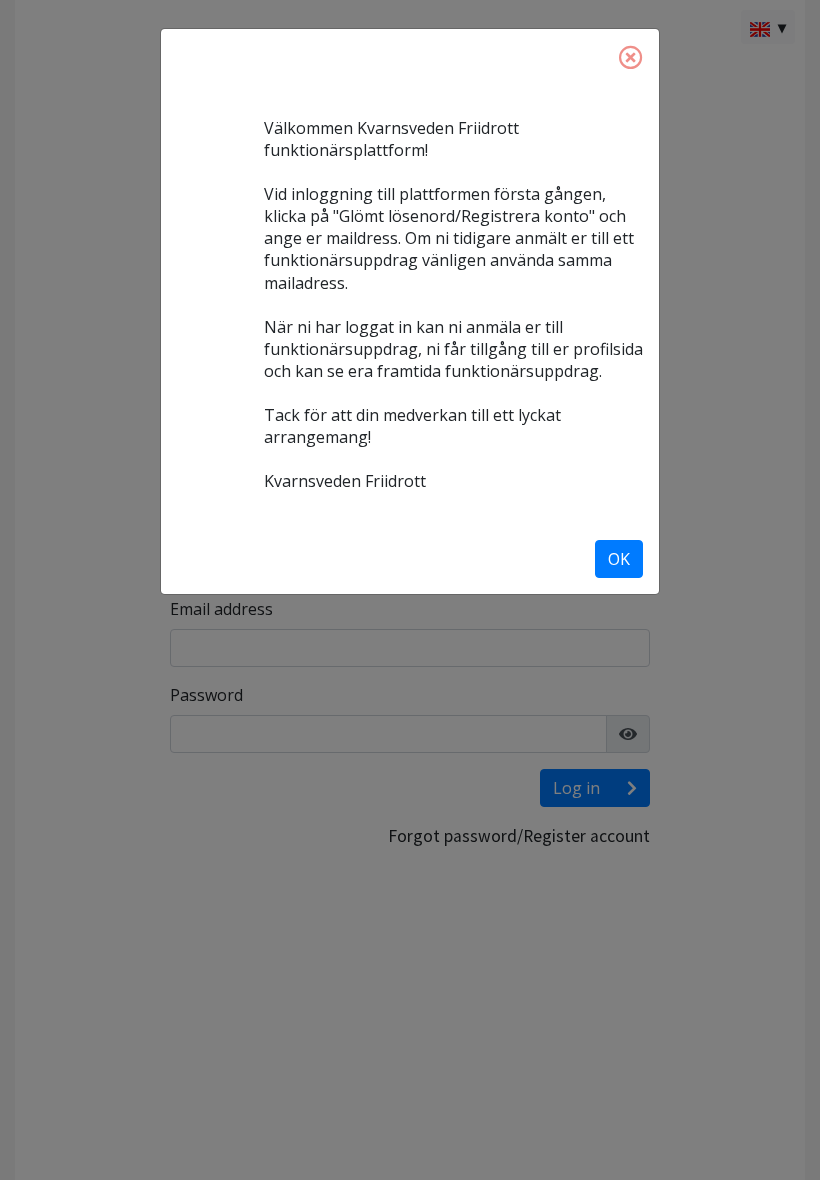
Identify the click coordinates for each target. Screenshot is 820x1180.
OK (619, 559)
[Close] (631, 57)
